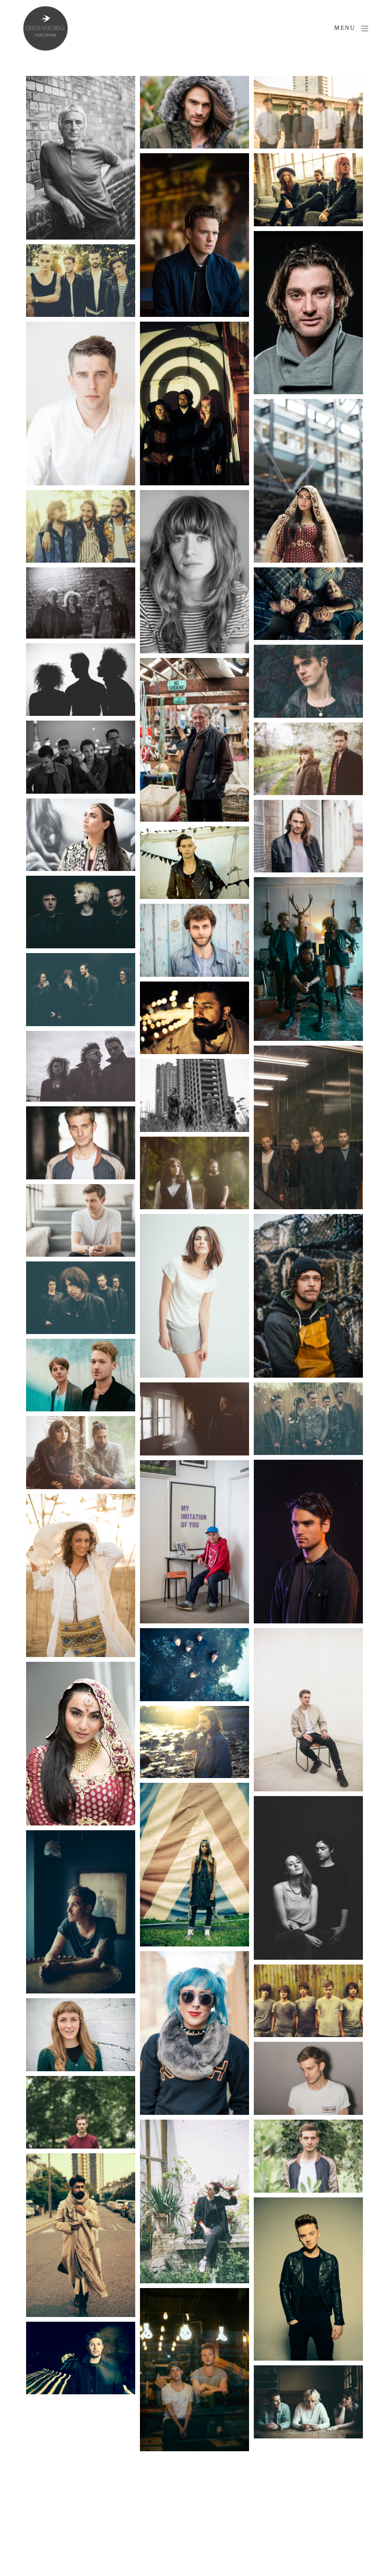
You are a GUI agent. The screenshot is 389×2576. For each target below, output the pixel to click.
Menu (345, 28)
